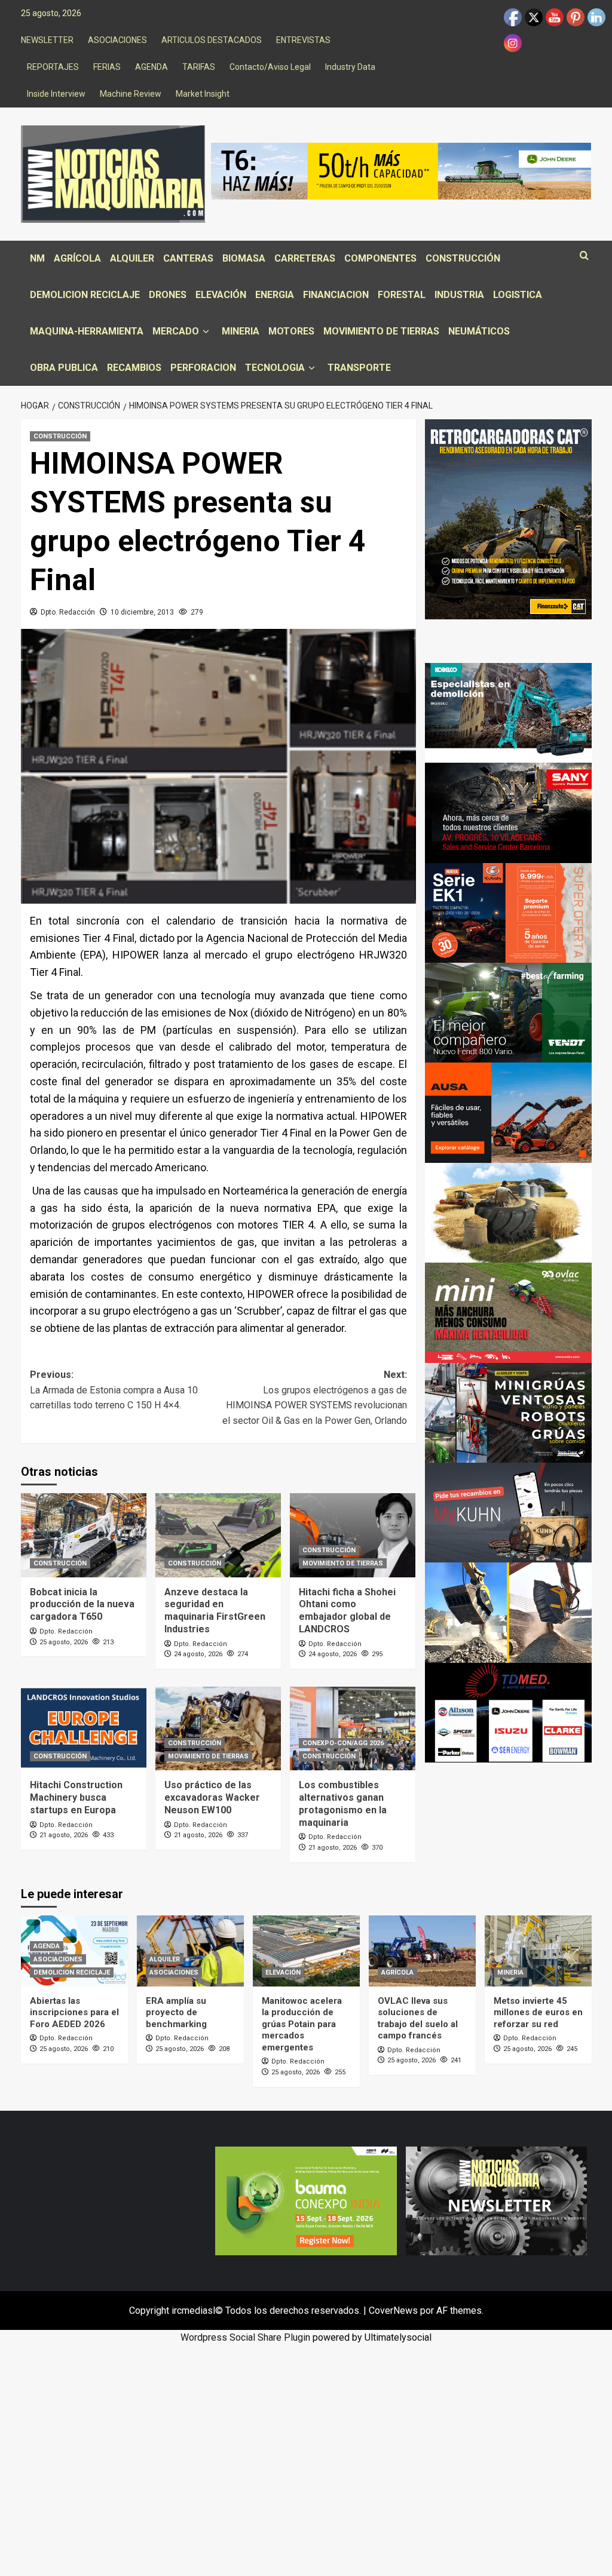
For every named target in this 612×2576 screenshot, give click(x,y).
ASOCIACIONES (117, 40)
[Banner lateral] (508, 1512)
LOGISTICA (518, 295)
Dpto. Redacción (68, 612)
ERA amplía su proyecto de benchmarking (176, 2012)
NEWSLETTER (47, 40)
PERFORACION (203, 368)
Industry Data (350, 67)
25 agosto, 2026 (64, 1642)
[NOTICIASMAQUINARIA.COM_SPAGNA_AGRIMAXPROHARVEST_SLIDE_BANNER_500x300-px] (508, 1212)
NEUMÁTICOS (479, 331)
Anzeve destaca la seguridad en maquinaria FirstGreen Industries (215, 1611)
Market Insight (203, 94)
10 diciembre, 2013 (142, 612)
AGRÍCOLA (77, 258)
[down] (206, 332)
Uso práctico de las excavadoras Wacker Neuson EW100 (212, 1797)
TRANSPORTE (359, 368)
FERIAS (107, 67)
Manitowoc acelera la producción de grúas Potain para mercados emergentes (302, 2024)
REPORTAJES (53, 67)
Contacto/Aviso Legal (270, 67)
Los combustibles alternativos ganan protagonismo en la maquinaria (343, 1803)
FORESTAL (402, 295)
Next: (315, 1398)
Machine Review (131, 94)
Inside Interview (56, 94)
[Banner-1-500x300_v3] (508, 1112)
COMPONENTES (380, 258)
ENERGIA (275, 295)
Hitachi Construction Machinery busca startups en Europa (76, 1797)
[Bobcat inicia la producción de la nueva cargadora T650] (84, 1535)
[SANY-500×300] (508, 812)
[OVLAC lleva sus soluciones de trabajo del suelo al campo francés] (422, 1951)
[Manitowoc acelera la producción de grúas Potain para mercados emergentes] (306, 1951)
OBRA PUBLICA (64, 368)
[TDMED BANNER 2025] (508, 1712)
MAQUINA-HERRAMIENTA (87, 331)
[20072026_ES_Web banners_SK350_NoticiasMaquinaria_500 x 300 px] (508, 712)
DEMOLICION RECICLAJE (85, 295)
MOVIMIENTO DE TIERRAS (381, 331)
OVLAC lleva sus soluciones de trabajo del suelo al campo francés (418, 2018)
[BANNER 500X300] (496, 2200)
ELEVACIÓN (221, 295)
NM (37, 258)
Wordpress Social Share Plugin (247, 2337)
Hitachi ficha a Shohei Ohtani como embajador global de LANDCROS (347, 1611)
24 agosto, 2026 (198, 1654)
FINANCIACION (336, 295)
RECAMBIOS (134, 368)
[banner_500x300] (508, 912)
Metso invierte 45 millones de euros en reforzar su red (538, 2012)
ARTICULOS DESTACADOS (212, 40)
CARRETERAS (305, 258)
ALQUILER (132, 258)
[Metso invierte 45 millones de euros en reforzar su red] (538, 1951)
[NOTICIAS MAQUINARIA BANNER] (508, 1312)
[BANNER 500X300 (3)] (508, 1412)
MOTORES (291, 331)
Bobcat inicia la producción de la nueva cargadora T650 (82, 1605)
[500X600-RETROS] (508, 519)
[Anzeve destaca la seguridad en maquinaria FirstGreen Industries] (218, 1535)
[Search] (584, 256)
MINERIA (241, 331)
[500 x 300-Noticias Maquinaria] (306, 2200)
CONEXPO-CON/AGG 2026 (343, 1743)
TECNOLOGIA (275, 368)
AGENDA (152, 67)
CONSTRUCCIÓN (463, 258)
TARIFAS (199, 67)
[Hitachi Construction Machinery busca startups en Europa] (84, 1728)
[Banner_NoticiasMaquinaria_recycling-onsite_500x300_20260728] (508, 1612)
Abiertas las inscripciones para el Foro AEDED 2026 (74, 2012)
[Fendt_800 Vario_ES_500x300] (508, 1012)
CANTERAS (188, 258)
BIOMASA (244, 258)
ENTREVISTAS (303, 40)
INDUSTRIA (459, 295)
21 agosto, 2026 (64, 1835)
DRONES (168, 295)
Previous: (114, 1390)
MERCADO (176, 331)
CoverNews (393, 2311)
